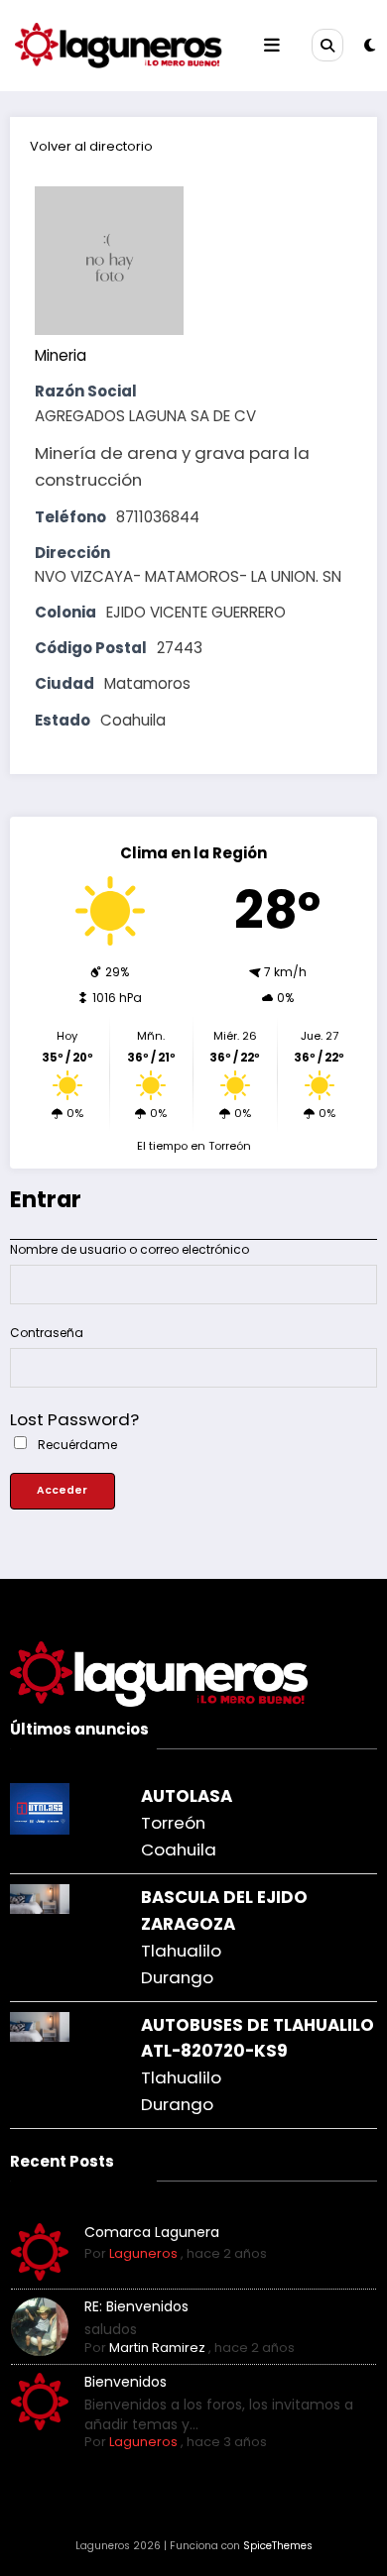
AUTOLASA (187, 1796)
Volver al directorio (91, 146)
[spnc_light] (370, 45)
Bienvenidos (126, 2382)
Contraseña (47, 1333)
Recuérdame (76, 1445)
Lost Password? (74, 1419)
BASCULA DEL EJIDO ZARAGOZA (224, 1910)
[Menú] (272, 46)
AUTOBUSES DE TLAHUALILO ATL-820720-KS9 (258, 2038)
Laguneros (143, 2253)
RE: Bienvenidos (136, 2306)
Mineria (61, 355)
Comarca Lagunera (152, 2232)
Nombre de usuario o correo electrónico (129, 1249)
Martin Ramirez (157, 2348)
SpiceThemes (278, 2546)
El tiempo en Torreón (194, 1146)
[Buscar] (327, 45)
